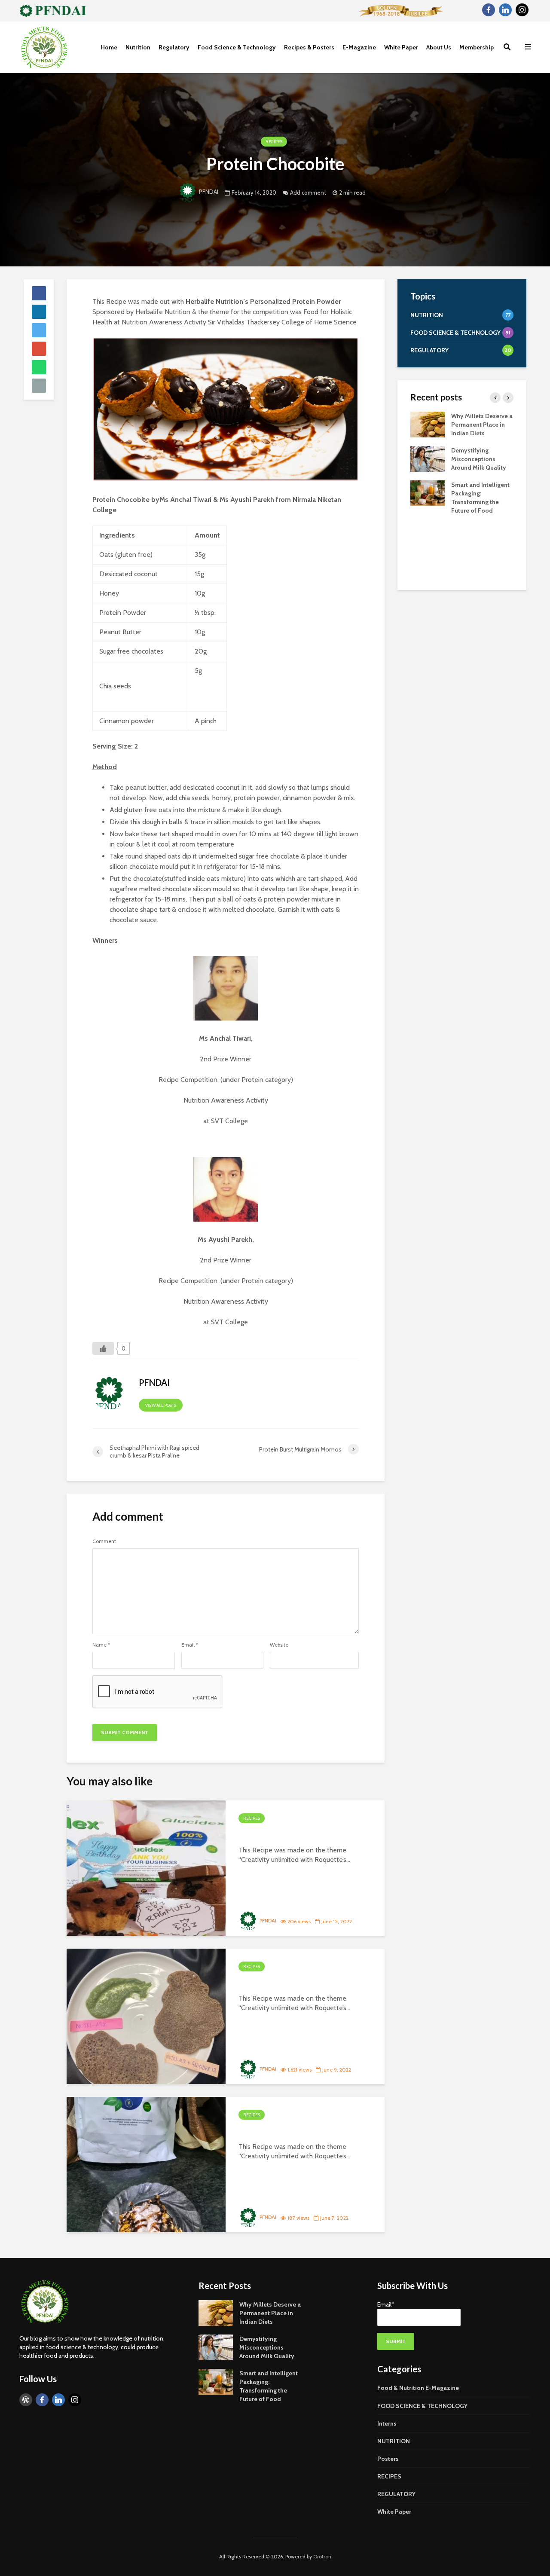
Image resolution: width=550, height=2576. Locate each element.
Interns (387, 2423)
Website (279, 1645)
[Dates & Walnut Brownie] (146, 2164)
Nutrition (138, 47)
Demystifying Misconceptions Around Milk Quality (479, 459)
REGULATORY (396, 2494)
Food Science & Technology (237, 47)
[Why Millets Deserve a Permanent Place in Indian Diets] (428, 424)
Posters (388, 2459)
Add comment (308, 193)
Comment (104, 1541)
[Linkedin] (505, 10)
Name (101, 1645)
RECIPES (274, 142)
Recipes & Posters (309, 47)
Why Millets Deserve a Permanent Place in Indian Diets (482, 425)
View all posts (161, 1405)
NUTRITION (394, 2441)
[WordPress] (26, 2400)
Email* (386, 2304)
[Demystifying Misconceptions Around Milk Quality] (428, 458)
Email (190, 1645)
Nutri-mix (263, 1983)
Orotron (322, 2556)
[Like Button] (103, 1348)
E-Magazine (359, 47)
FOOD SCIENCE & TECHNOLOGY (422, 2406)
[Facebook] (489, 10)
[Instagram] (522, 10)
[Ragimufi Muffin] (146, 1868)
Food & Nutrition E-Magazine (418, 2388)
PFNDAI (209, 192)
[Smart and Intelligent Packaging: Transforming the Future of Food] (428, 492)
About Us (439, 47)
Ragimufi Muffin (280, 1835)
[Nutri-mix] (146, 2016)
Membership (477, 47)
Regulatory (174, 47)
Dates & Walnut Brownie (301, 2131)
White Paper (401, 47)
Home (109, 47)
